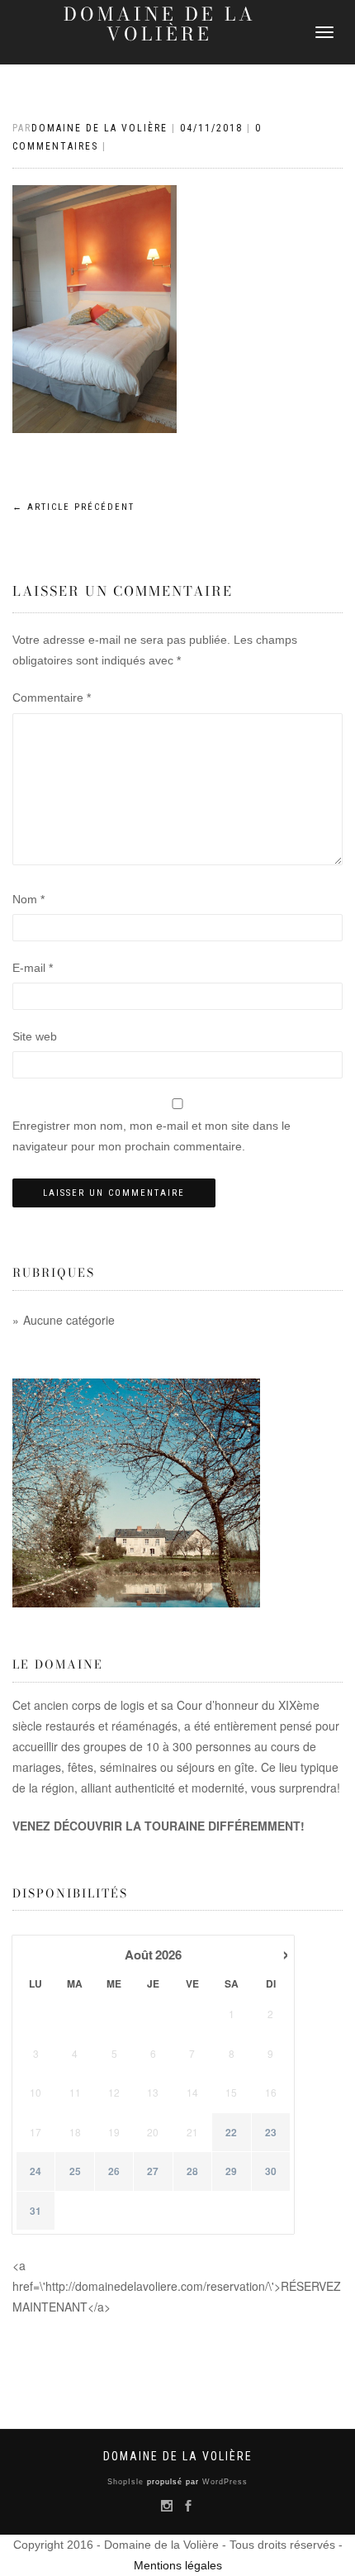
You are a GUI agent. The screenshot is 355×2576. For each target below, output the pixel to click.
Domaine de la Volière (160, 24)
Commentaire (52, 698)
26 (114, 2171)
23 (271, 2133)
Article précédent (73, 507)
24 (35, 2171)
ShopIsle (127, 2482)
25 (75, 2171)
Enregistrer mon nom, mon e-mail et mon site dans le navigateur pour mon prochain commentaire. (151, 1136)
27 (153, 2171)
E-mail (33, 968)
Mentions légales (178, 2565)
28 (192, 2171)
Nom (28, 899)
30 (271, 2171)
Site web (35, 1036)
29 (231, 2171)
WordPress (223, 2482)
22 (231, 2133)
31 (35, 2211)
